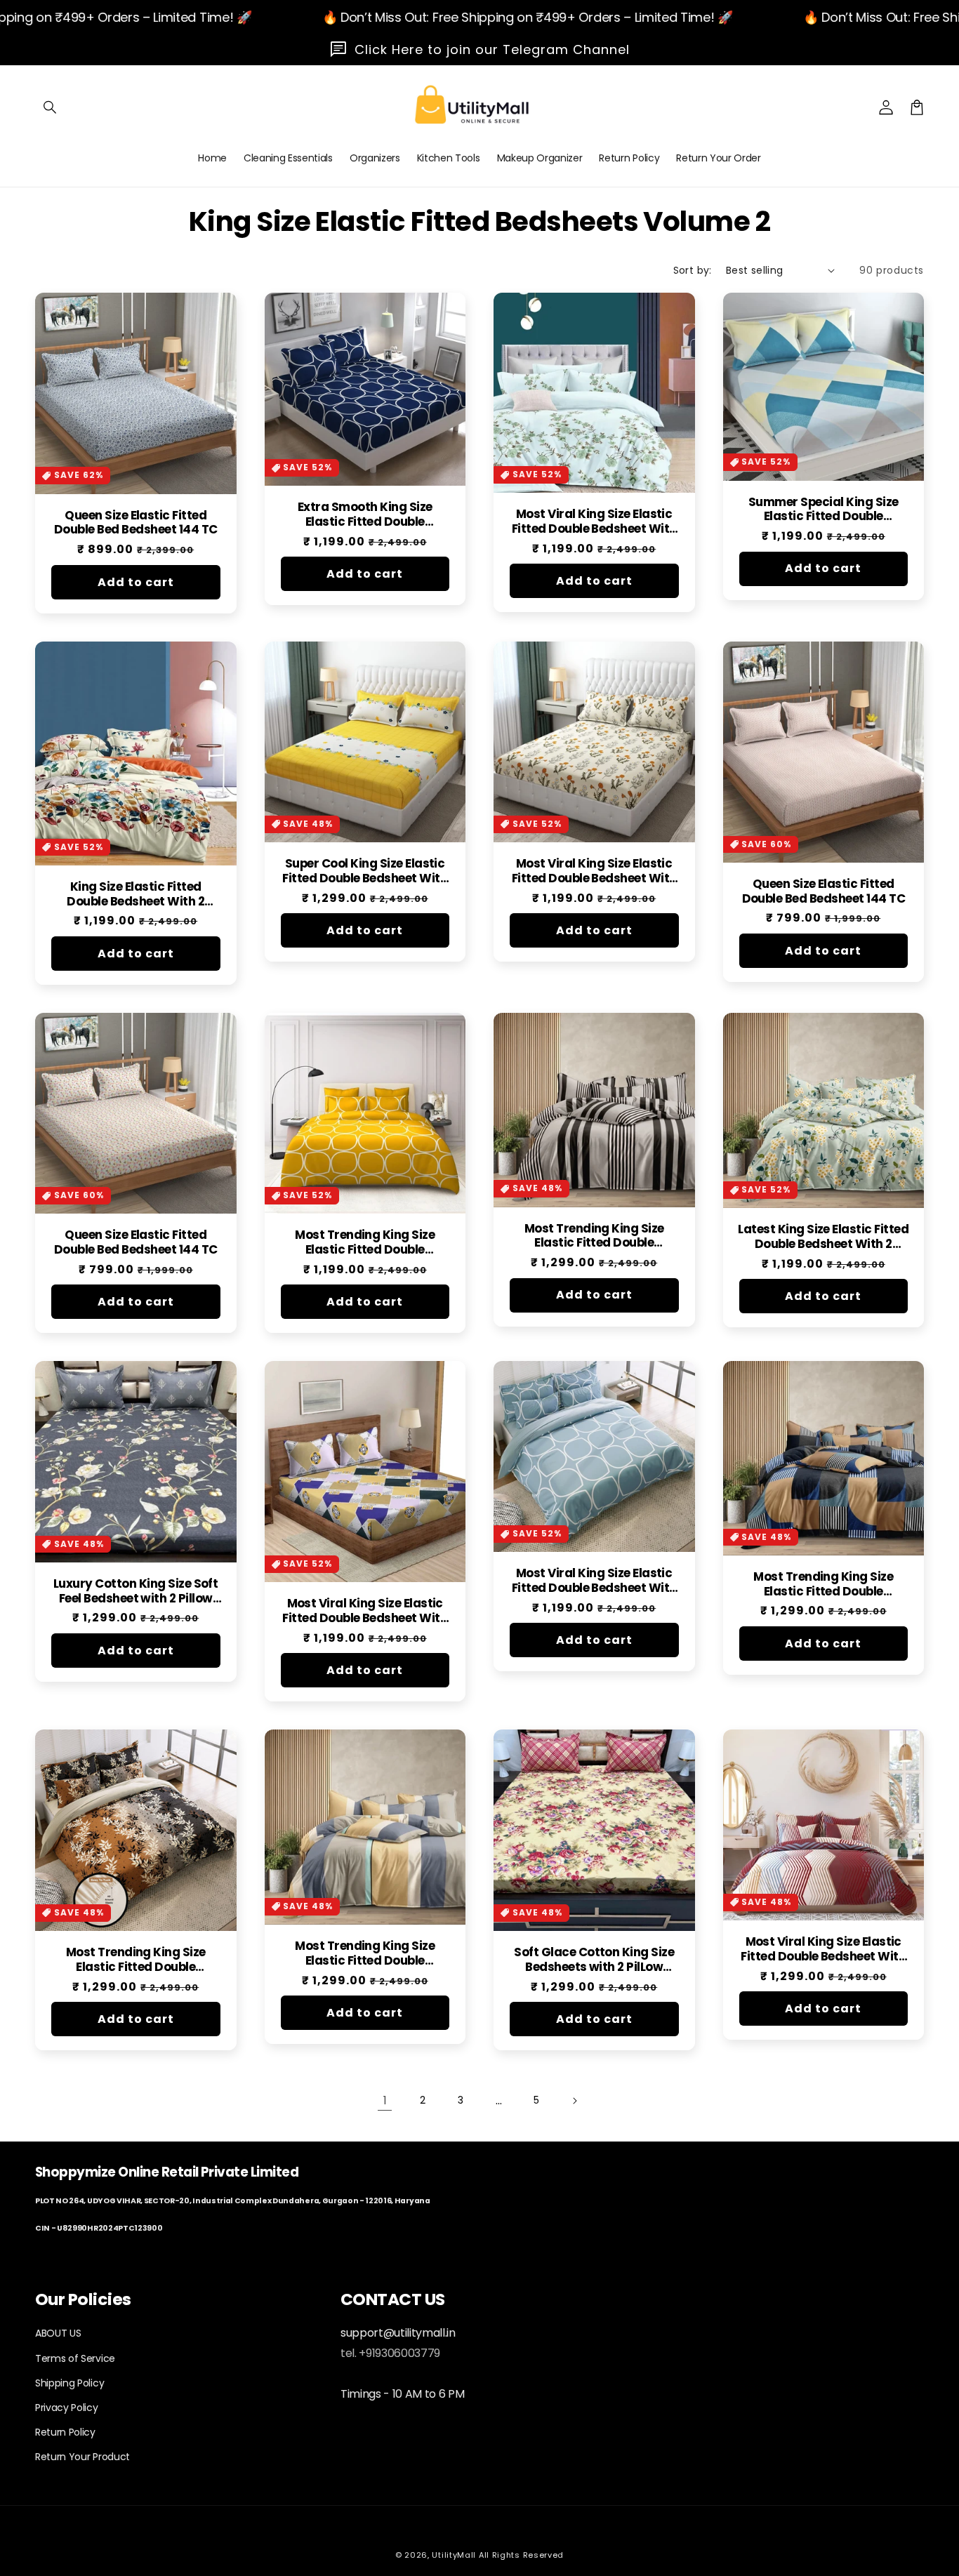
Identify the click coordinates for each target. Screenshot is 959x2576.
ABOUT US (58, 2333)
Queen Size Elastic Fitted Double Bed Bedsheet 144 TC (135, 523)
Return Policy (65, 2432)
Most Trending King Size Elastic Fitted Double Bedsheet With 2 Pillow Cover (365, 1242)
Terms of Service (75, 2358)
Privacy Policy (67, 2408)
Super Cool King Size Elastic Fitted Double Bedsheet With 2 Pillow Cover (365, 871)
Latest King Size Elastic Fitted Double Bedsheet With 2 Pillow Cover (823, 1237)
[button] (51, 107)
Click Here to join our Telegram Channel (492, 49)
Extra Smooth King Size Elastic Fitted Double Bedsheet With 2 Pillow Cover (365, 514)
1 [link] (385, 2100)
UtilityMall (454, 2555)
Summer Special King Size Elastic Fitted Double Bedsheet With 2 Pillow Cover (824, 510)
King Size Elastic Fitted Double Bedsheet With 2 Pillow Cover (135, 894)
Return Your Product (82, 2457)
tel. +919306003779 (390, 2353)
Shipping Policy (70, 2383)
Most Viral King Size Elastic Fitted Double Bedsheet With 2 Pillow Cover (594, 522)
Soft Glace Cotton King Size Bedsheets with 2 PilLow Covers (594, 1960)
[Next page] (574, 2101)
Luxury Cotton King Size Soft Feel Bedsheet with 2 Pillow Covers (135, 1591)
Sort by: (693, 270)
